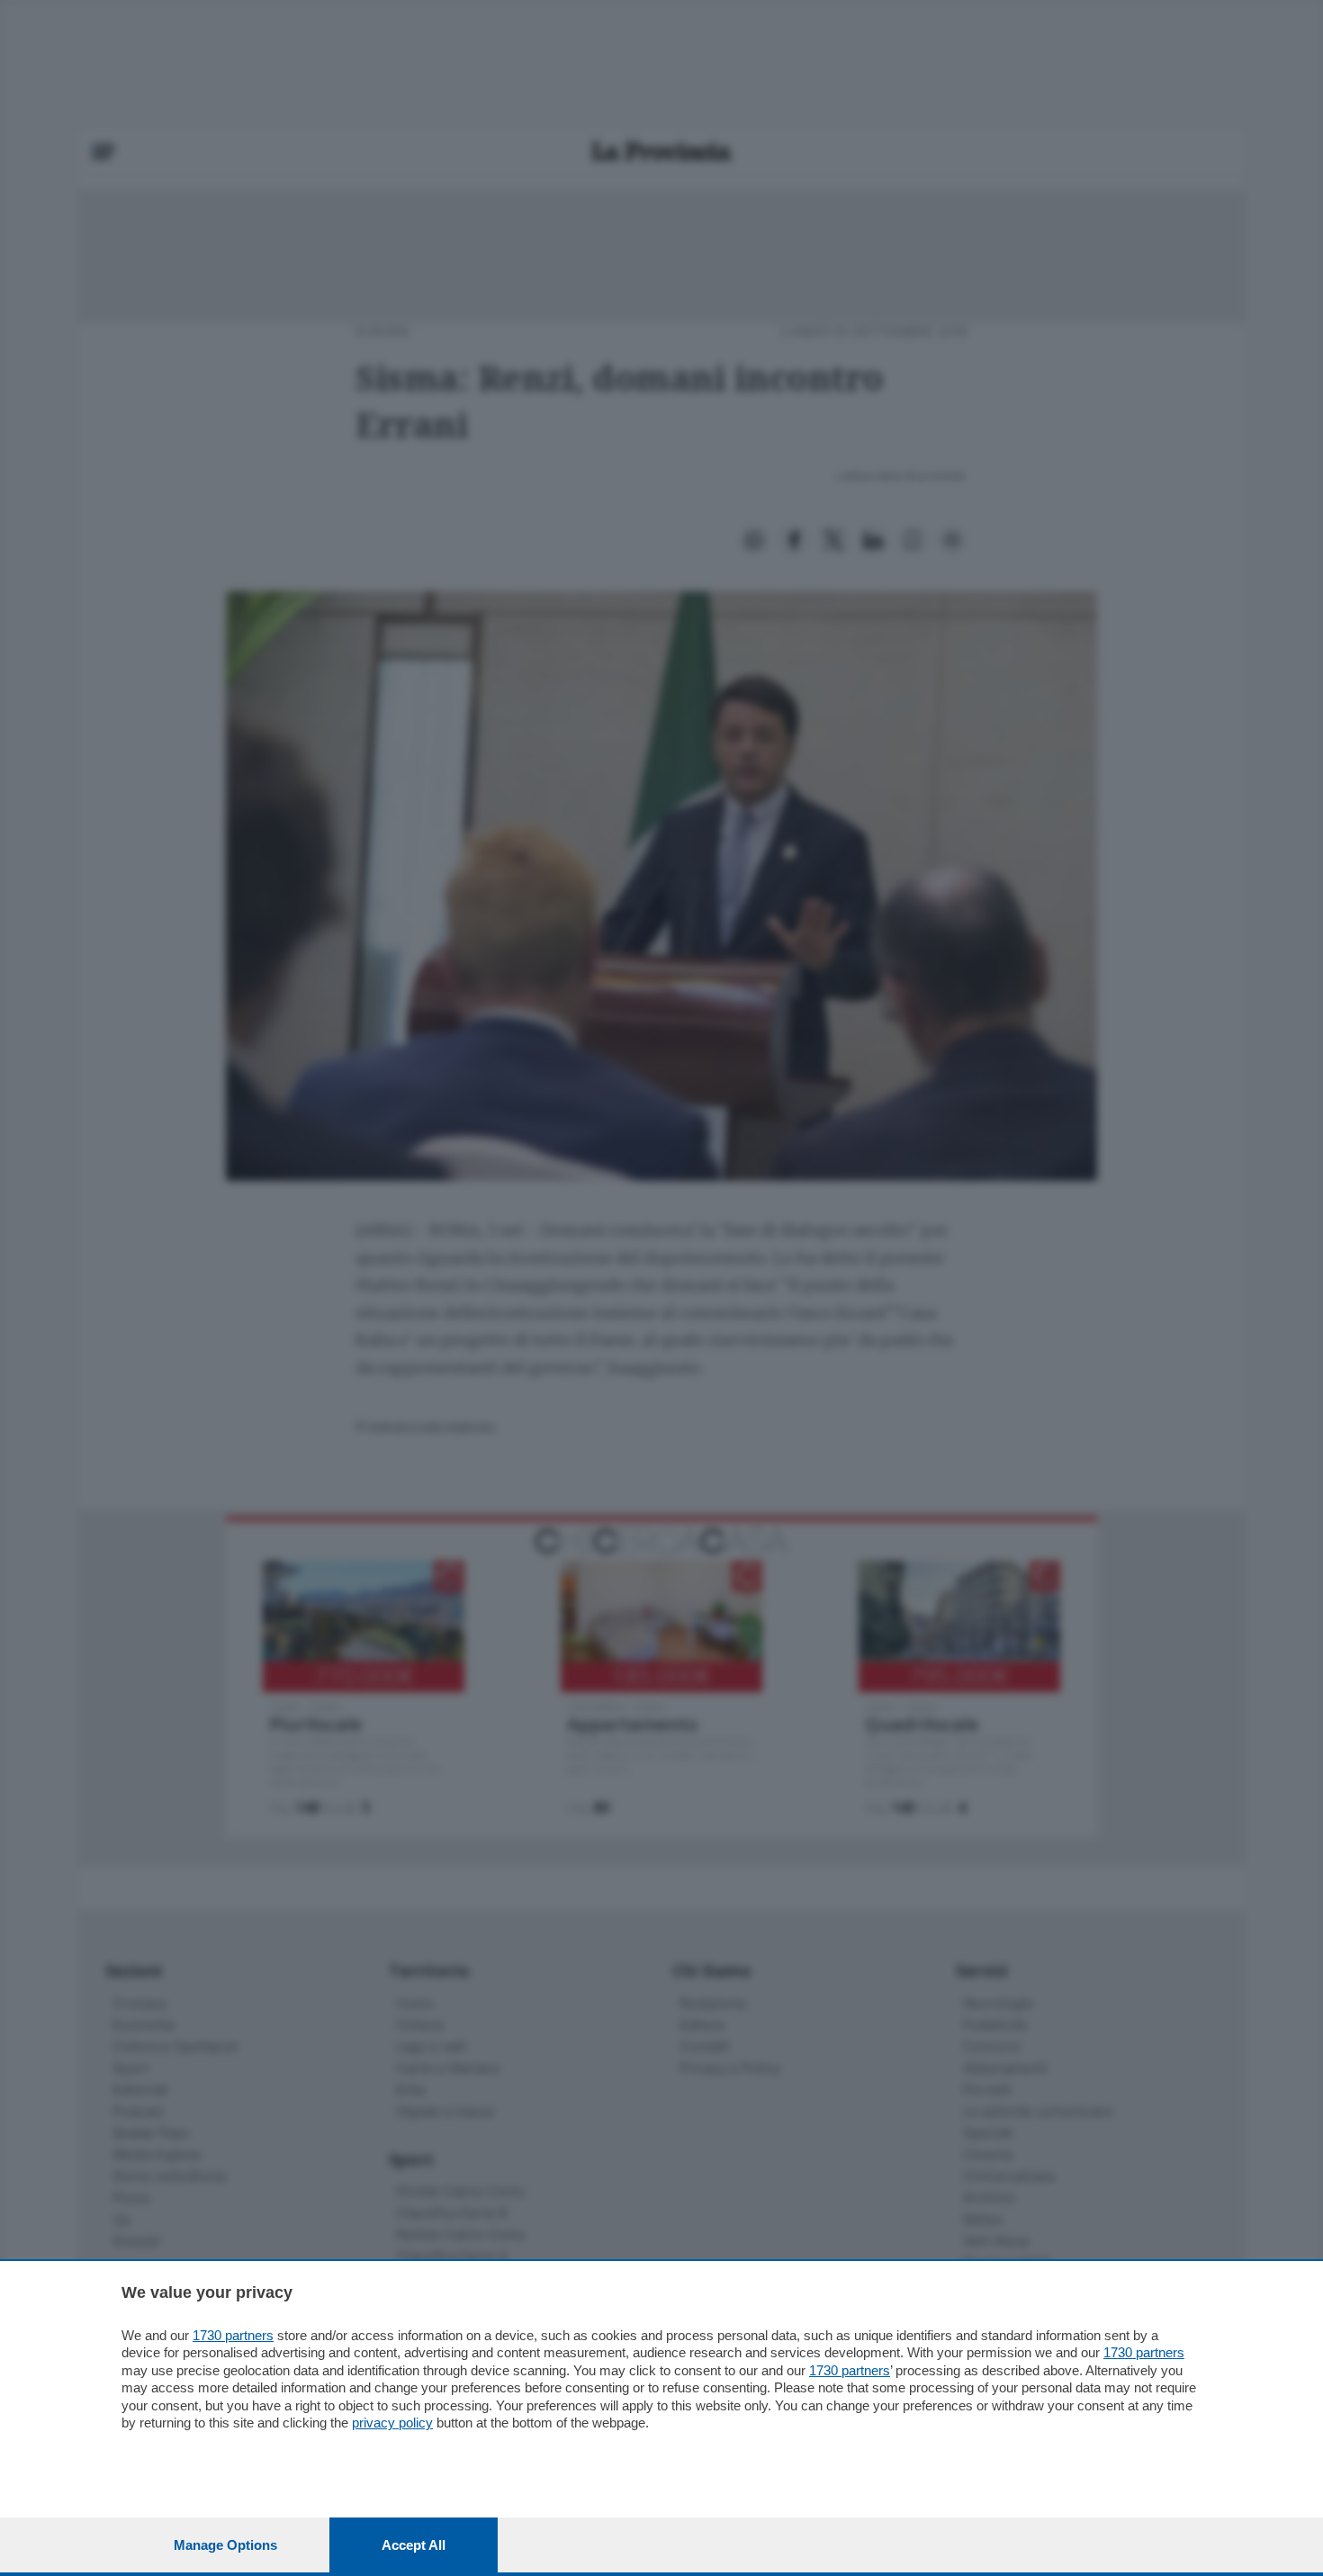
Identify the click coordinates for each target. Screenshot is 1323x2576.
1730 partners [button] (233, 2335)
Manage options (225, 2545)
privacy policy (392, 2423)
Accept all (414, 2545)
